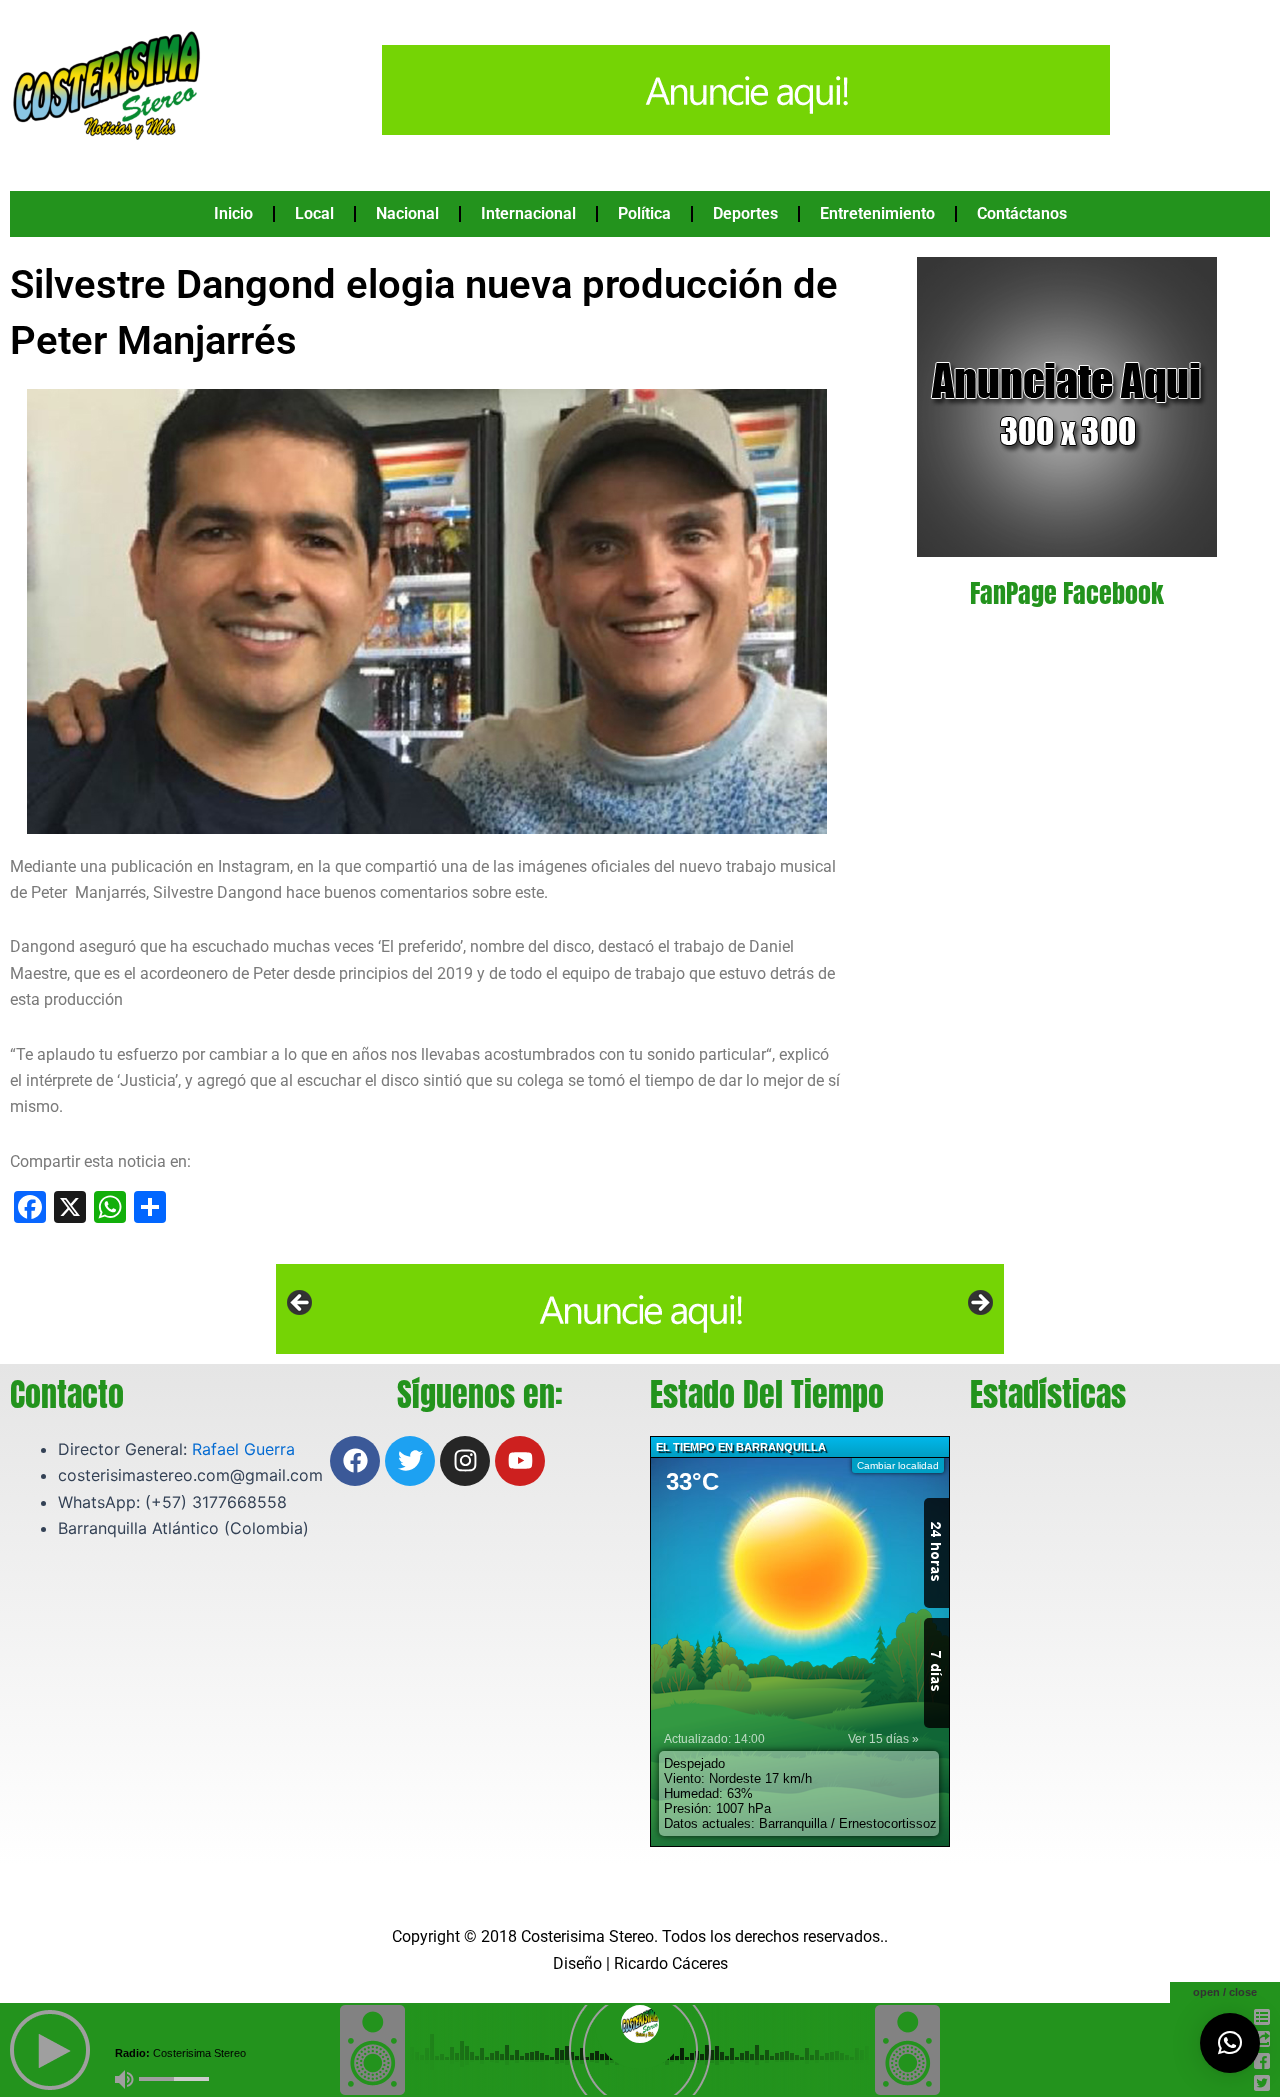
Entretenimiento (877, 213)
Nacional (407, 213)
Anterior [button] (301, 1304)
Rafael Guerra (243, 1449)
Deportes (745, 213)
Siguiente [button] (979, 1304)
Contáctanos (1022, 213)
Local (314, 213)
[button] (1230, 2043)
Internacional (528, 213)
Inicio (233, 213)
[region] (640, 1309)
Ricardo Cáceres (671, 1963)
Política (644, 213)
